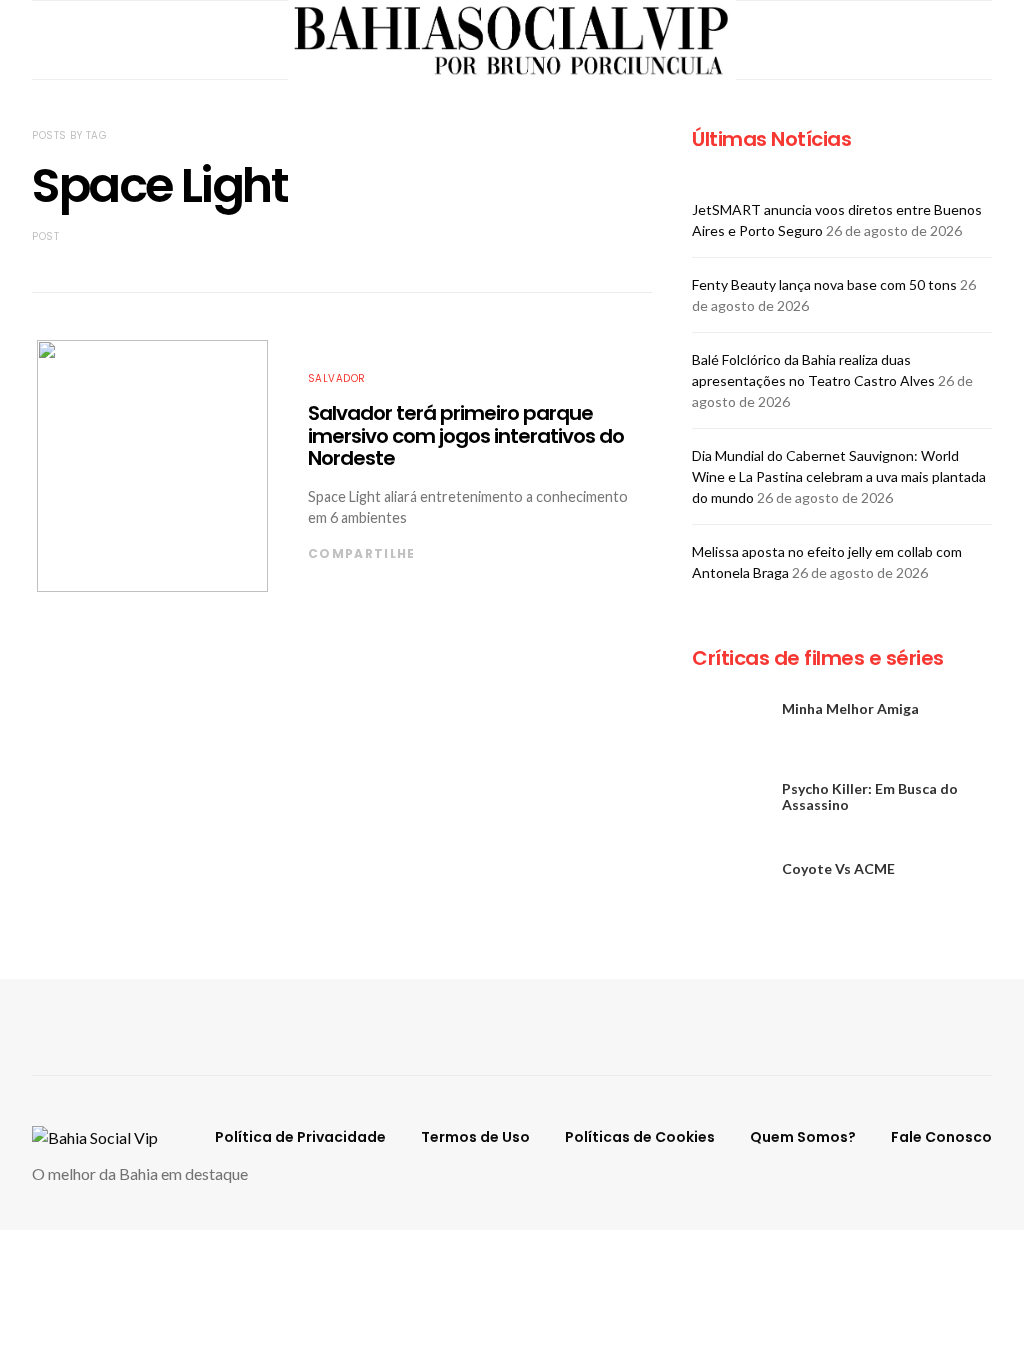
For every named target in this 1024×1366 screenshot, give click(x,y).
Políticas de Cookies (640, 1137)
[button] (986, 40)
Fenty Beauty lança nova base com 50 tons (824, 284)
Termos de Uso (475, 1137)
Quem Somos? (803, 1137)
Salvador (337, 378)
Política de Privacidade (300, 1137)
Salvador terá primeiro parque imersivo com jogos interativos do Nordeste (466, 435)
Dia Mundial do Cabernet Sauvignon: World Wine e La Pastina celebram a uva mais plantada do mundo (839, 476)
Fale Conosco (941, 1137)
